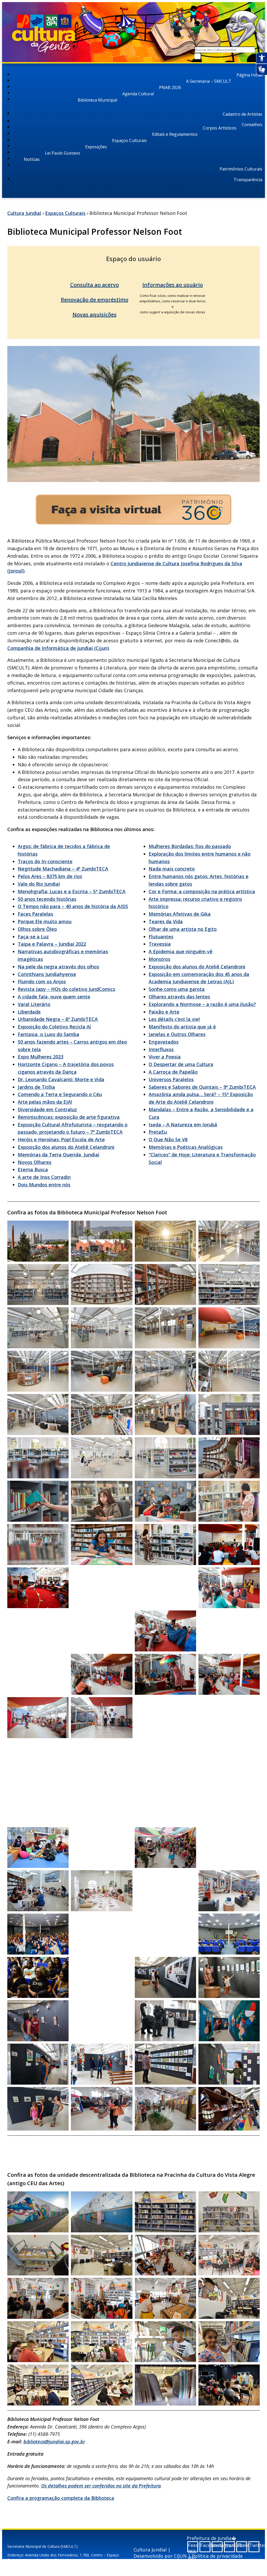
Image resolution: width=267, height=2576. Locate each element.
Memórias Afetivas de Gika (180, 914)
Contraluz (66, 1109)
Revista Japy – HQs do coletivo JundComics (66, 989)
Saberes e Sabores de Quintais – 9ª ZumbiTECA (202, 1087)
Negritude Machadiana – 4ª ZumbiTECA (63, 869)
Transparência (248, 180)
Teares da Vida (166, 921)
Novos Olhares (35, 1162)
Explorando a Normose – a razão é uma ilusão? (202, 1004)
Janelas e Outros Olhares (177, 1034)
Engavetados (164, 1042)
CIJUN (180, 2556)
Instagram (218, 2545)
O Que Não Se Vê (168, 1139)
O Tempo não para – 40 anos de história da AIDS (73, 906)
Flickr (242, 2545)
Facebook (205, 2545)
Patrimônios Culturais (241, 169)
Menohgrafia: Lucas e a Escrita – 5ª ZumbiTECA (72, 891)
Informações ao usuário (173, 285)
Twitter (254, 2545)
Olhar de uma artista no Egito (183, 929)
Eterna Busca (33, 1169)
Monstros (159, 959)
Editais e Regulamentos (175, 134)
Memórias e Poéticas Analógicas (186, 1147)
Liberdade (29, 1012)
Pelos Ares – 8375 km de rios (50, 876)
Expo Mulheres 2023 (41, 1057)
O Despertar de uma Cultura (181, 1064)
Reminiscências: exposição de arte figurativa (69, 1117)
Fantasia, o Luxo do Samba (48, 1034)
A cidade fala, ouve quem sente (54, 997)
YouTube (230, 2545)
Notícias (32, 159)
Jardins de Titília (36, 1087)
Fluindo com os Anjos (42, 981)
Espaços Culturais (129, 140)
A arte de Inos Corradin (44, 1177)
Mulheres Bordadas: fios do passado (190, 846)
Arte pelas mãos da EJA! (45, 1102)
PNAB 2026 (170, 87)
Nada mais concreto (172, 869)
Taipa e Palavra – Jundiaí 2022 (52, 944)
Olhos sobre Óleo (37, 929)
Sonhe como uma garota (177, 989)
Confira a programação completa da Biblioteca (61, 2498)
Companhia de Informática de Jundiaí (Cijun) (58, 648)
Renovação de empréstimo (95, 300)
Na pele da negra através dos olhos (58, 967)
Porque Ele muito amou (45, 921)
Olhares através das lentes (179, 997)
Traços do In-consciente (45, 861)
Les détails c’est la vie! (174, 1019)
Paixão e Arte (164, 1012)
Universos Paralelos (171, 1079)
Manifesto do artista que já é (182, 1027)
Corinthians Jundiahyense (47, 974)
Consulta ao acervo (95, 285)
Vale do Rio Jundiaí (39, 884)
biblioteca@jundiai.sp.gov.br (54, 2442)
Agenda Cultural (138, 94)
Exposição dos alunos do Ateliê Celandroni (66, 1147)
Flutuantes (161, 937)
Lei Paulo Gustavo (62, 153)
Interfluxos (161, 1049)
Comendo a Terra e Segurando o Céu (60, 1094)
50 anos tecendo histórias (47, 899)
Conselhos (252, 125)
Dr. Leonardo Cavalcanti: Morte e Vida (61, 1079)
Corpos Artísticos (220, 128)
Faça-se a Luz (33, 937)
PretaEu (158, 1132)
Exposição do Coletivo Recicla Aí (54, 1027)
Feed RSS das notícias (193, 2547)
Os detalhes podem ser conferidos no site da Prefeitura (101, 2486)
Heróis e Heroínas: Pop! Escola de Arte (61, 1139)
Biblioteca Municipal (97, 100)
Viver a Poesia (165, 1057)
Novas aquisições (95, 314)
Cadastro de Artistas (242, 114)
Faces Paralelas (35, 914)
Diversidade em (36, 1109)
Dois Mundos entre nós (44, 1185)
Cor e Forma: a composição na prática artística (202, 891)
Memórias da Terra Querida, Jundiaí (59, 1155)
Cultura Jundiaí (24, 213)
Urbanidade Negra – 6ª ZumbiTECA (58, 1019)
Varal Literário (34, 1004)
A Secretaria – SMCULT (209, 81)
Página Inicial (249, 75)
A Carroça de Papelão (173, 1072)
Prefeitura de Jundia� (211, 2538)
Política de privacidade (217, 2556)
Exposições (96, 147)
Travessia (160, 944)
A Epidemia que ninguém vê (181, 951)
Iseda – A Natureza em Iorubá (183, 1125)
